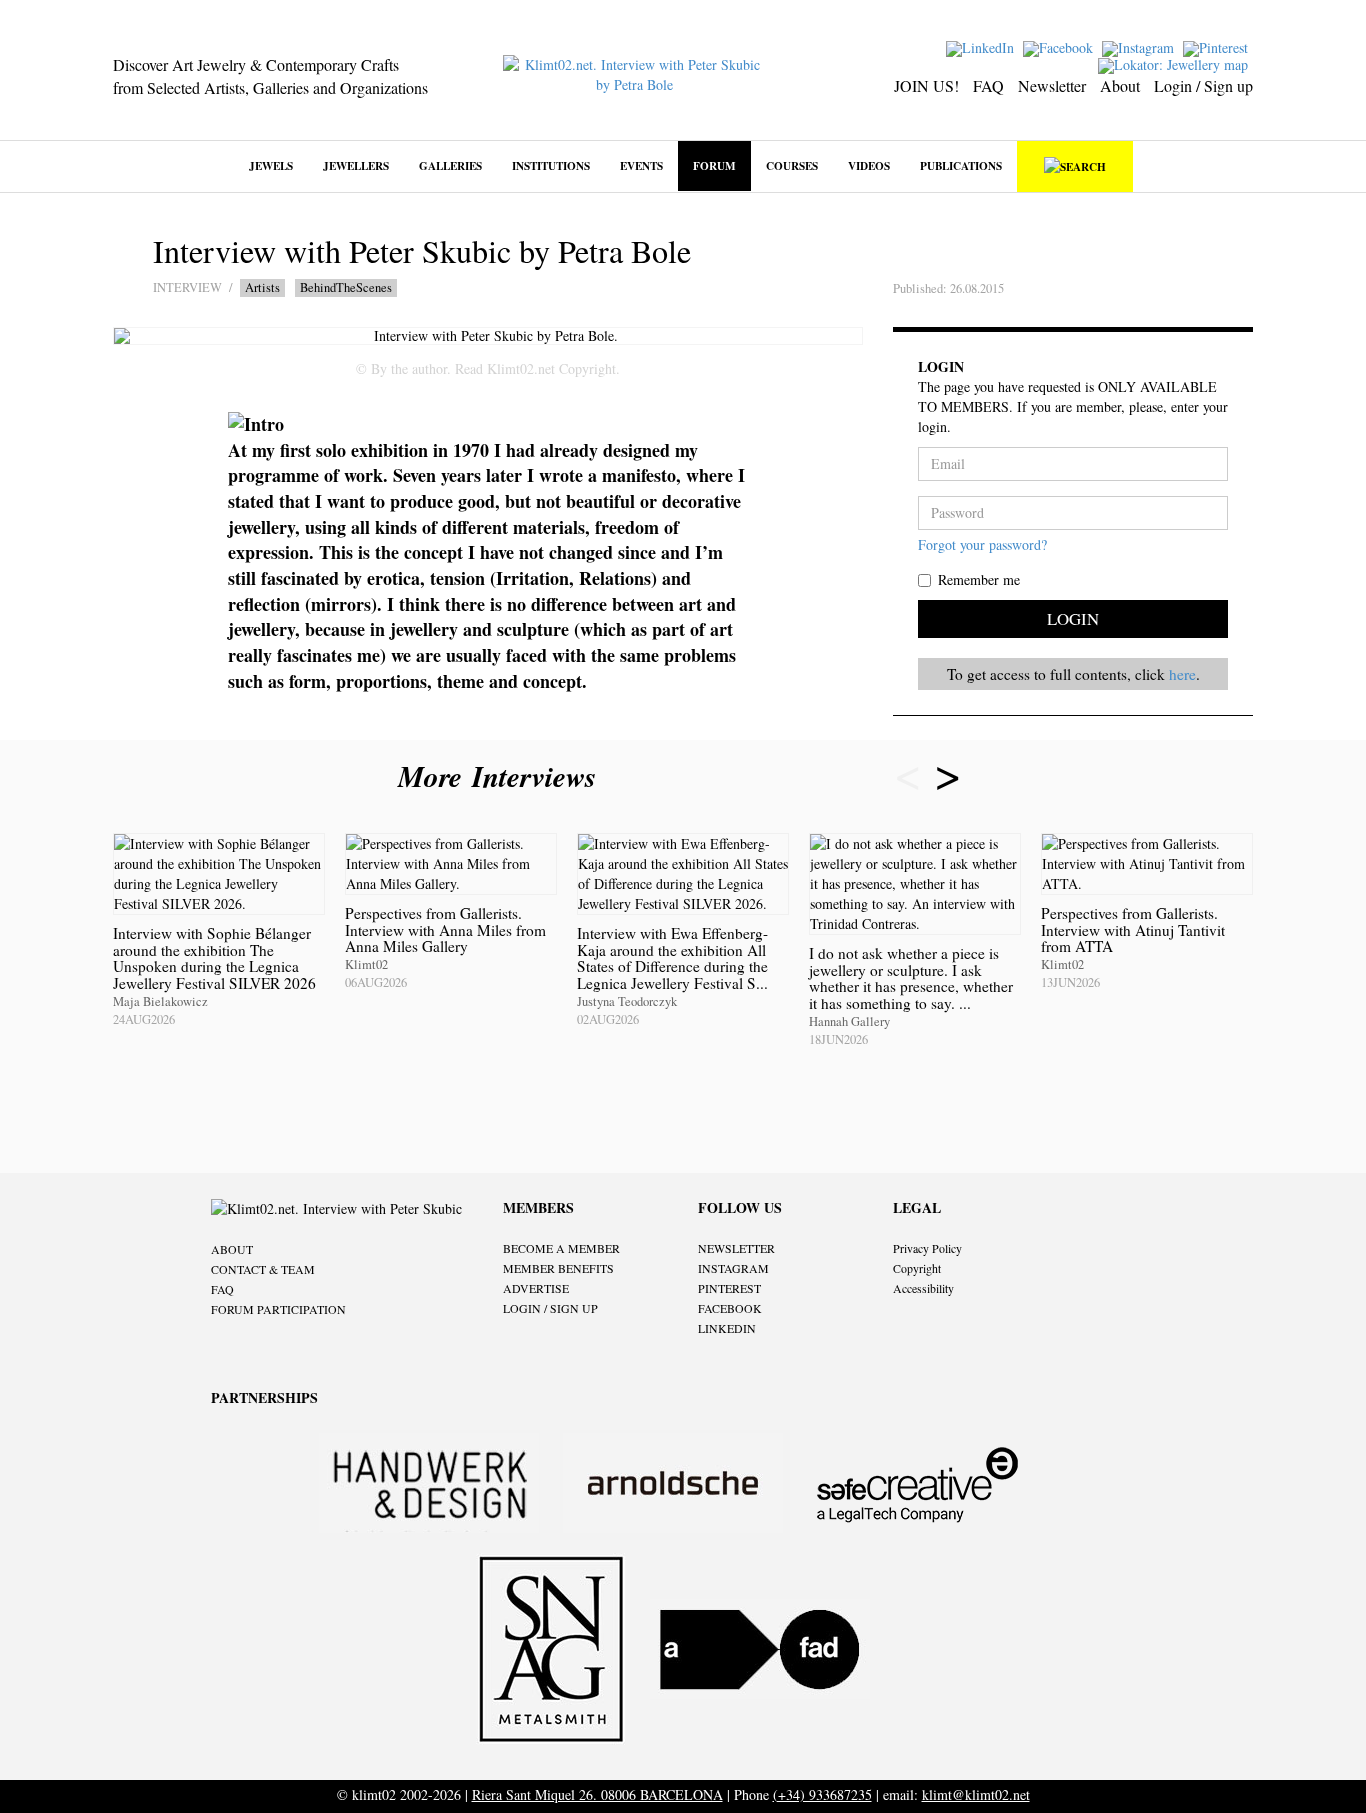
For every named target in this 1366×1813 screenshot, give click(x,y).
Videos (869, 165)
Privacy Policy (927, 1248)
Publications (961, 165)
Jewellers (356, 165)
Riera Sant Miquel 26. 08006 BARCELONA (597, 1794)
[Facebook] (1060, 46)
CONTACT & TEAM (263, 1269)
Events (641, 165)
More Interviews (502, 776)
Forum (714, 165)
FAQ (988, 85)
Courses (792, 165)
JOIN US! (926, 85)
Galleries (450, 165)
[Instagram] (1140, 46)
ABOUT (232, 1249)
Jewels (271, 165)
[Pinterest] (1218, 46)
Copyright (917, 1268)
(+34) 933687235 (822, 1794)
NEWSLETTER (736, 1248)
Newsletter (1052, 85)
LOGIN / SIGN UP (550, 1308)
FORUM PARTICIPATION (278, 1309)
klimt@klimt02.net (976, 1794)
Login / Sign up (1203, 85)
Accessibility (923, 1288)
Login (1073, 618)
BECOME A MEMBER (561, 1248)
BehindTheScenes (346, 287)
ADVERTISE (536, 1288)
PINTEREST (729, 1288)
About (1120, 85)
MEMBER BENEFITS (558, 1268)
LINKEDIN (727, 1328)
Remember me (979, 579)
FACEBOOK (730, 1308)
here (1182, 674)
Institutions (551, 165)
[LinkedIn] (982, 46)
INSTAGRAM (733, 1268)
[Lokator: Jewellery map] (1175, 63)
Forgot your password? (982, 544)
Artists (262, 287)
